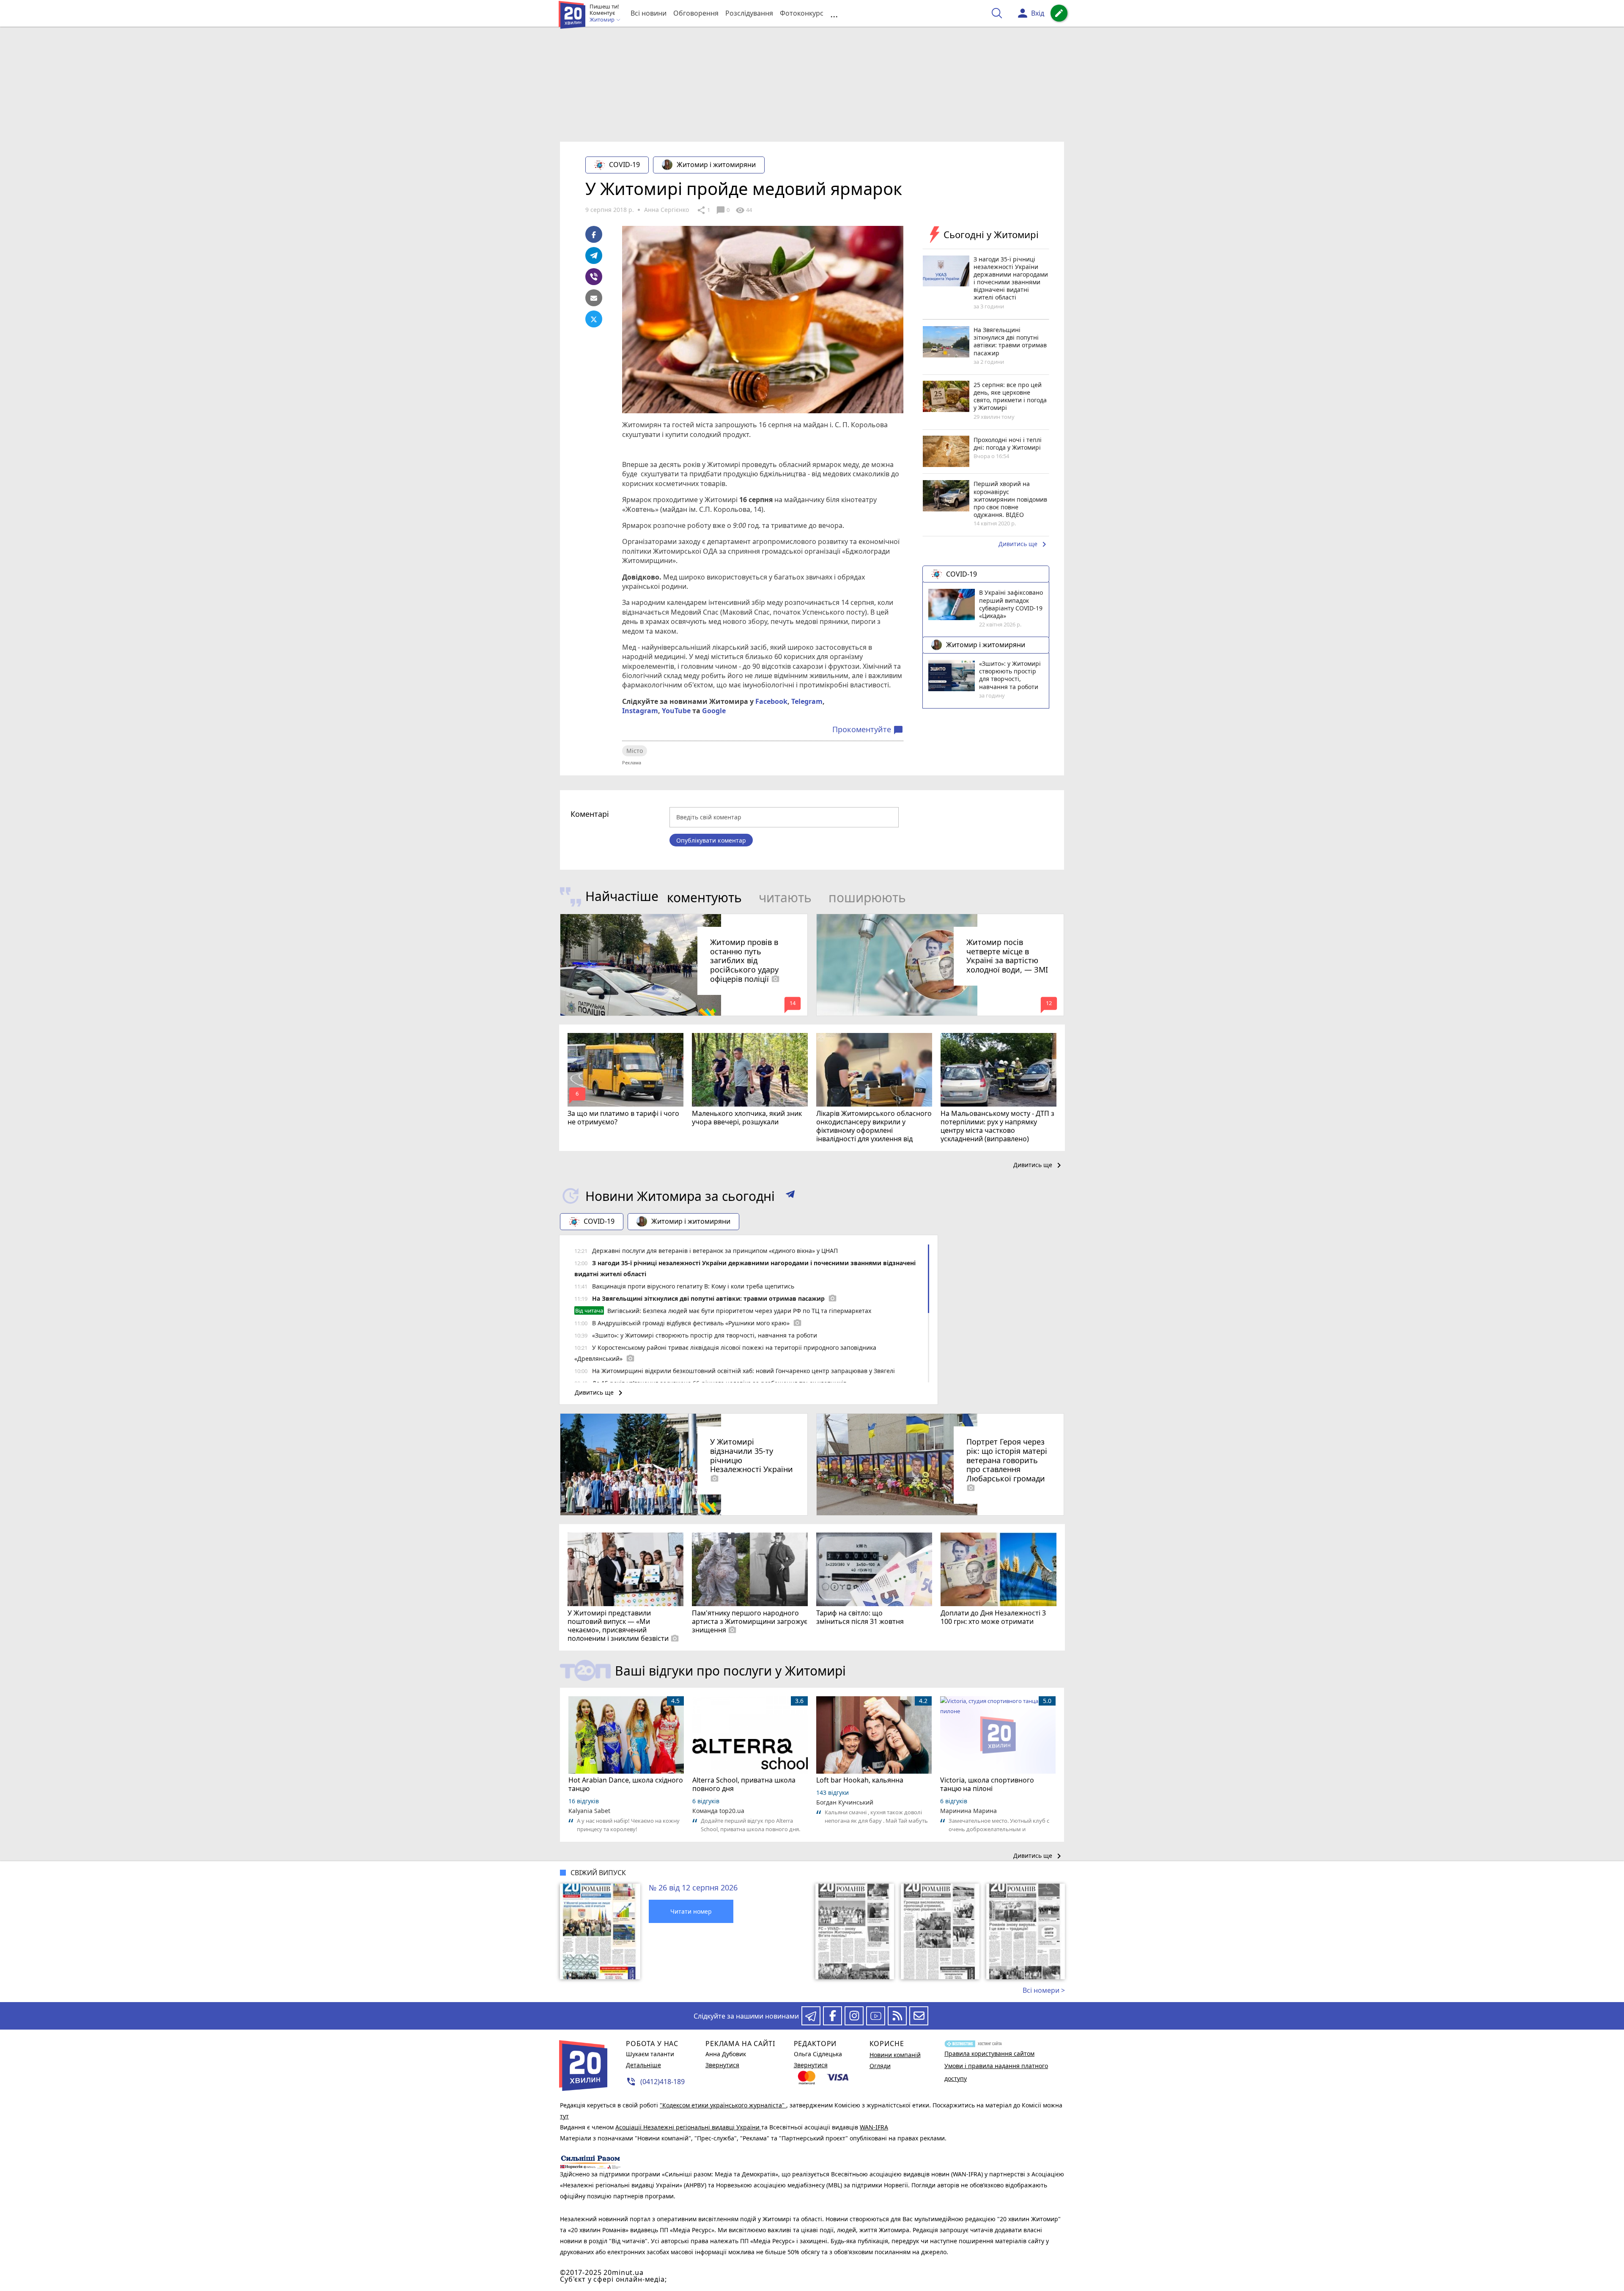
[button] (790, 1196)
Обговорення (696, 13)
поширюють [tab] (867, 897)
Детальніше (643, 2065)
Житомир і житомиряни (716, 165)
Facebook (771, 701)
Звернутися (722, 2065)
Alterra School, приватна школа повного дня (744, 1784)
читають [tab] (785, 897)
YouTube (676, 711)
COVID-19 (624, 165)
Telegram (807, 701)
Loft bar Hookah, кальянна (860, 1780)
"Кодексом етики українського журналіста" (723, 2105)
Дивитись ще (1024, 544)
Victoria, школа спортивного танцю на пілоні (987, 1784)
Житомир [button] (603, 20)
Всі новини (649, 13)
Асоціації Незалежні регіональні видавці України (688, 2127)
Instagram (640, 711)
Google (714, 711)
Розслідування (749, 13)
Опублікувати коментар (711, 840)
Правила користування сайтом (989, 2053)
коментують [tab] (704, 897)
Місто (635, 751)
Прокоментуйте (868, 730)
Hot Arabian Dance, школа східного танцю (626, 1784)
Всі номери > (1044, 1990)
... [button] (834, 13)
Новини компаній (895, 2055)
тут (564, 2116)
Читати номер (691, 1911)
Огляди (880, 2066)
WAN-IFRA (874, 2127)
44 (744, 210)
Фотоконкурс (802, 13)
